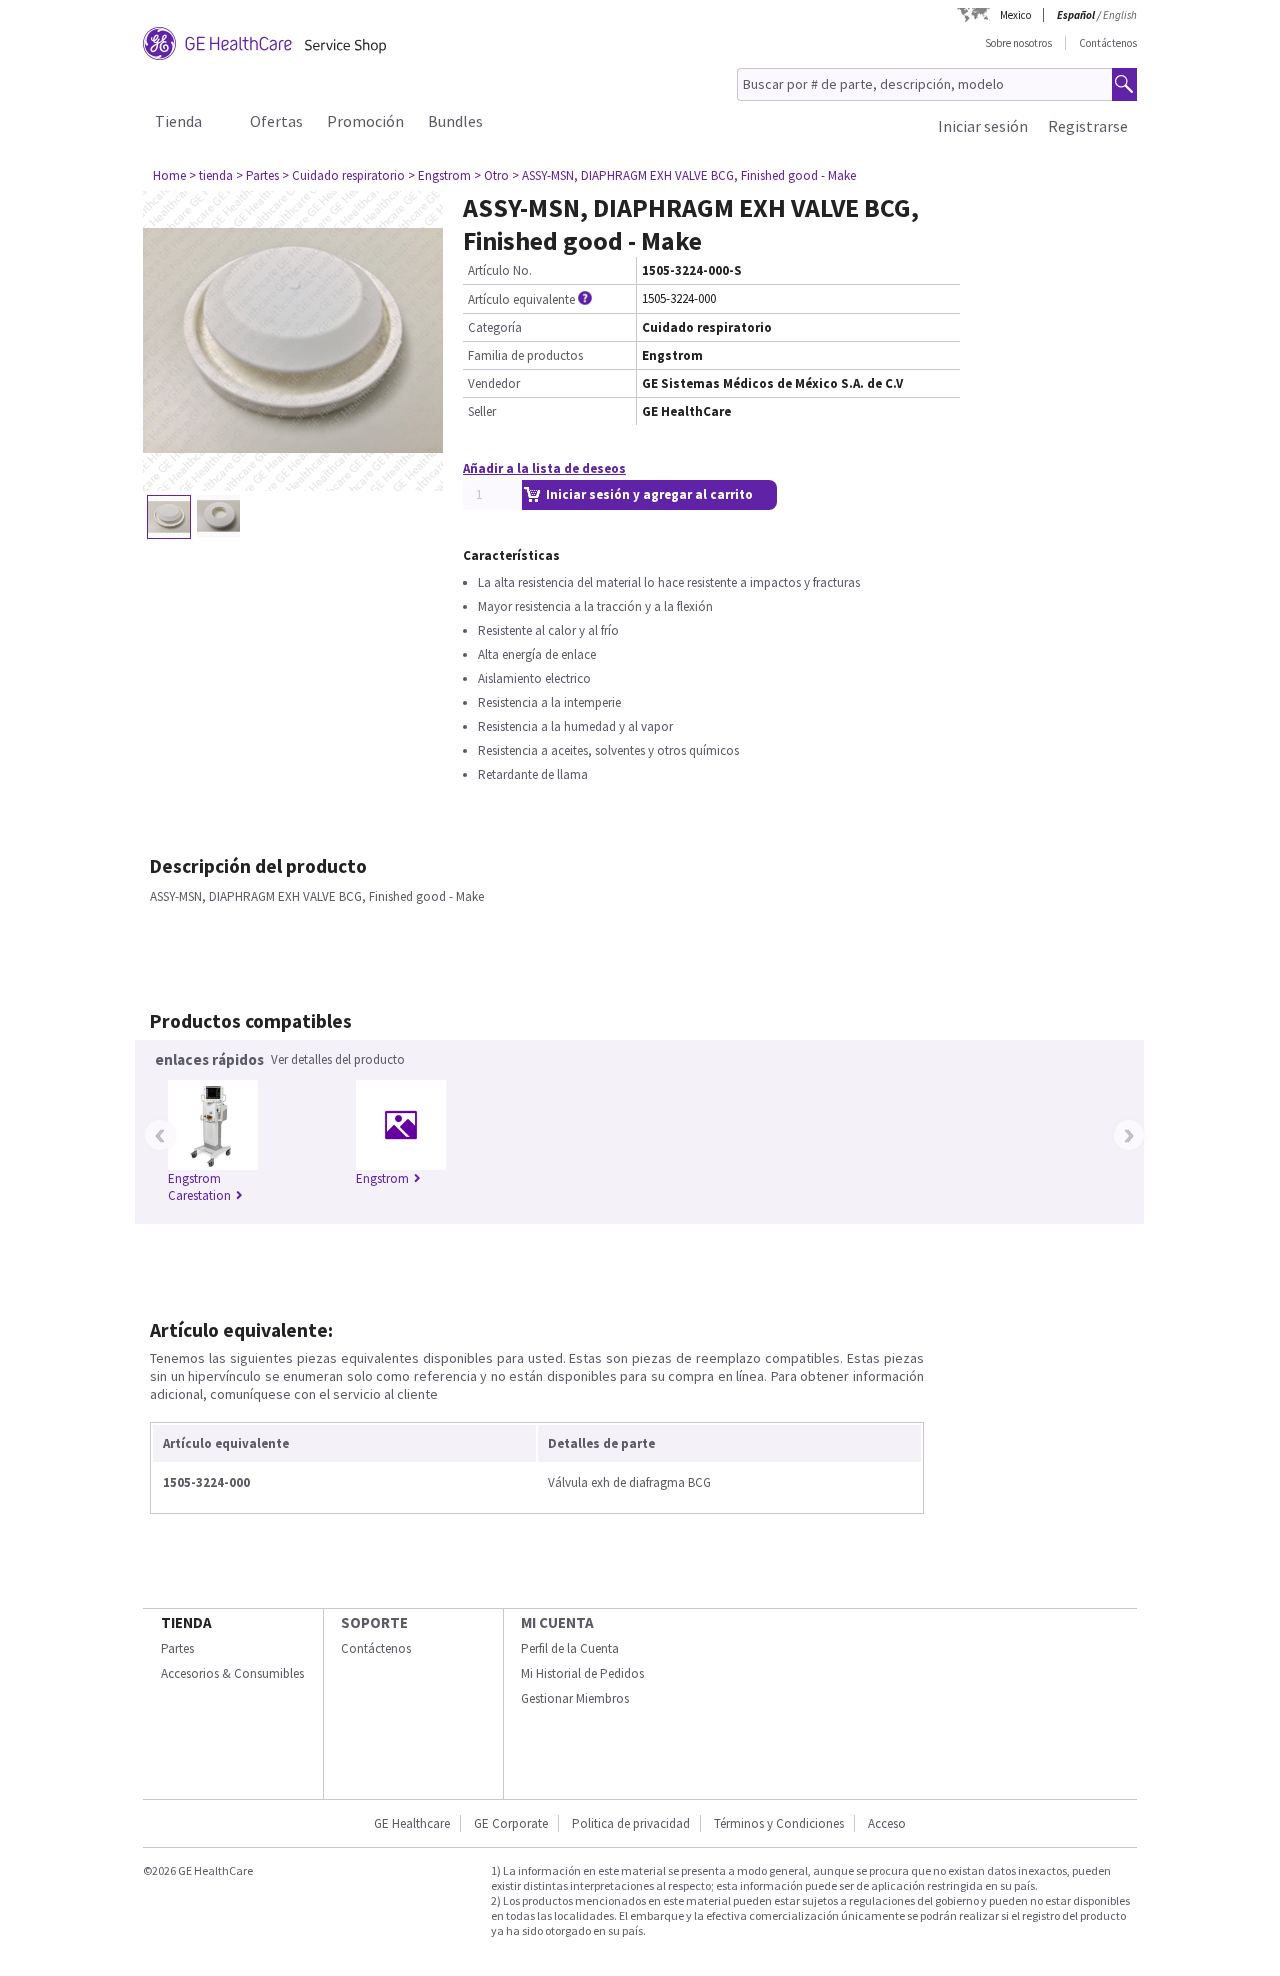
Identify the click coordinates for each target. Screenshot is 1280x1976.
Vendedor (494, 383)
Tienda (178, 121)
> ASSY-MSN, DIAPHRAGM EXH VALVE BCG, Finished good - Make (684, 175)
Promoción (365, 121)
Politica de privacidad (631, 1823)
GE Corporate (511, 1823)
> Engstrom (439, 175)
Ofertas (276, 121)
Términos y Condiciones (779, 1823)
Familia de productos (525, 355)
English (1120, 15)
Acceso (887, 1823)
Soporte (374, 1622)
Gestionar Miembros (575, 1698)
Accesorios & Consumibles (232, 1673)
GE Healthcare (412, 1823)
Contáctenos (1108, 43)
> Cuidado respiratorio (343, 175)
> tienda (211, 175)
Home (169, 175)
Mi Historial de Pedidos (582, 1673)
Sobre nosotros (1018, 43)
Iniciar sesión (983, 126)
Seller (482, 411)
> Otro (491, 175)
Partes (177, 1648)
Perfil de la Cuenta (570, 1648)
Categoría (495, 327)
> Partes (257, 175)
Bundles (455, 121)
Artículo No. (500, 270)
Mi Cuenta (557, 1622)
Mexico (1015, 15)
